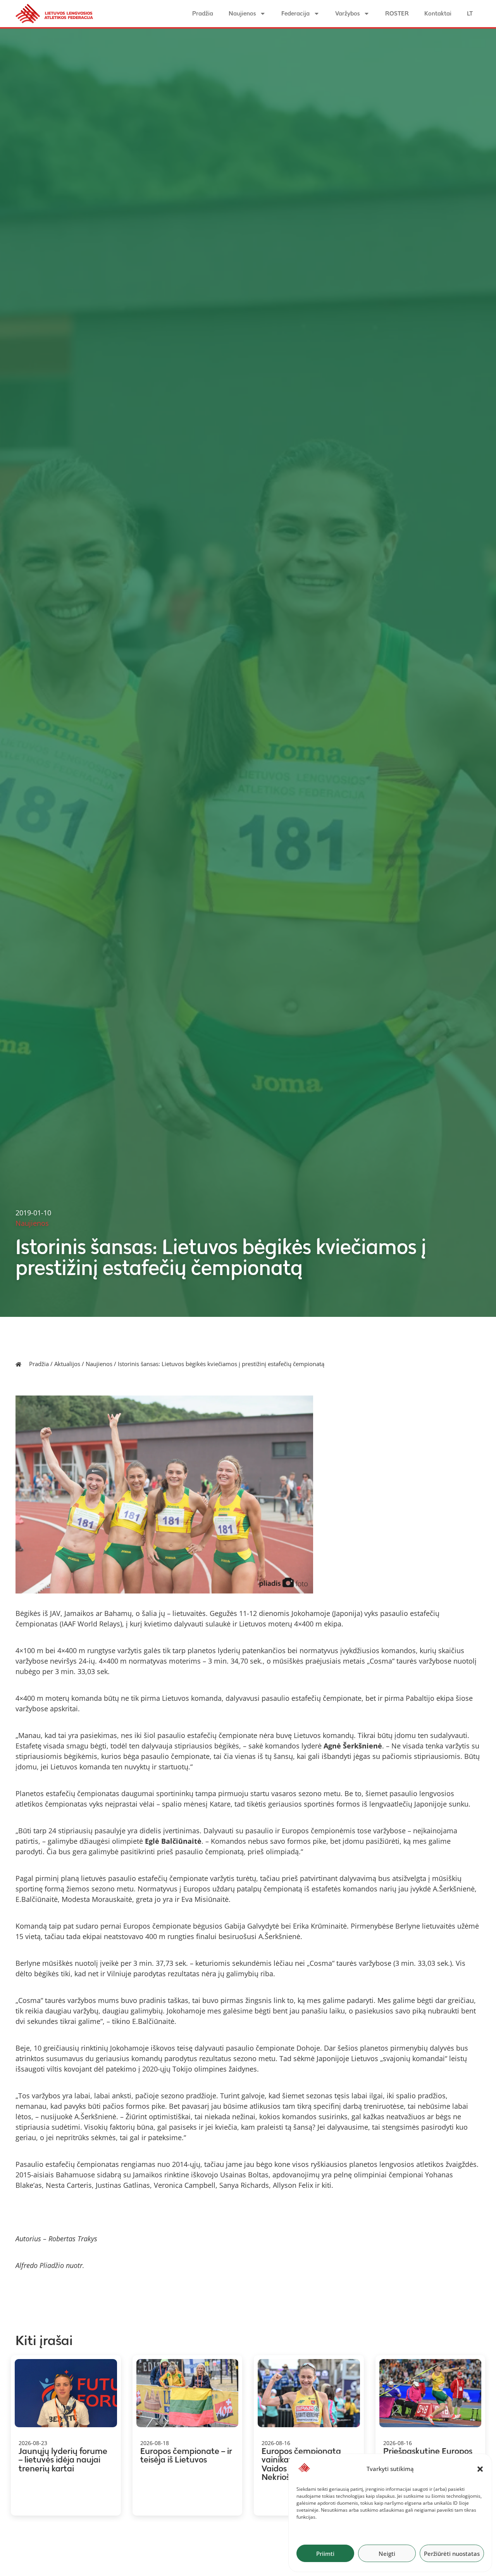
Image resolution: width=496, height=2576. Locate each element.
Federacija (295, 13)
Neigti (387, 2554)
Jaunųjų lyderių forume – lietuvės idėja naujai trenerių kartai (63, 2460)
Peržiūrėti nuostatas (452, 2554)
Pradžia (203, 13)
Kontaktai (438, 13)
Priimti (325, 2554)
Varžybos (347, 13)
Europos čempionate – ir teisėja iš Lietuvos (186, 2456)
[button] (480, 2469)
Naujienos (242, 13)
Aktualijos (67, 1364)
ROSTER (397, 13)
